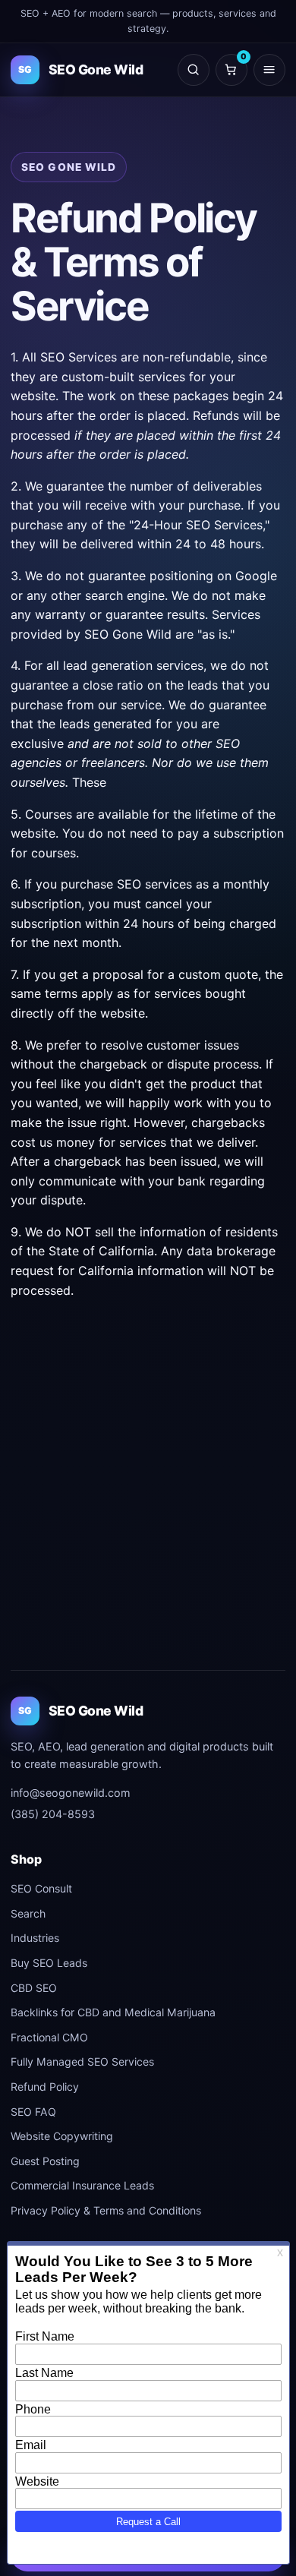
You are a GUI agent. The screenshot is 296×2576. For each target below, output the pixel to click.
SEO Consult (41, 1888)
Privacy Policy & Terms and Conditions (106, 2210)
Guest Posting (45, 2161)
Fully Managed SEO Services (82, 2061)
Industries (35, 1938)
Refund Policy (45, 2087)
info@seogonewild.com (71, 1793)
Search (28, 1913)
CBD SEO (34, 1988)
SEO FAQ (33, 2112)
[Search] (194, 70)
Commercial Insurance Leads (82, 2185)
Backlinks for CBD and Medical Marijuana (113, 2012)
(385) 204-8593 (53, 1814)
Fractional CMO (49, 2037)
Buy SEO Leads (49, 1963)
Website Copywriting (62, 2136)
